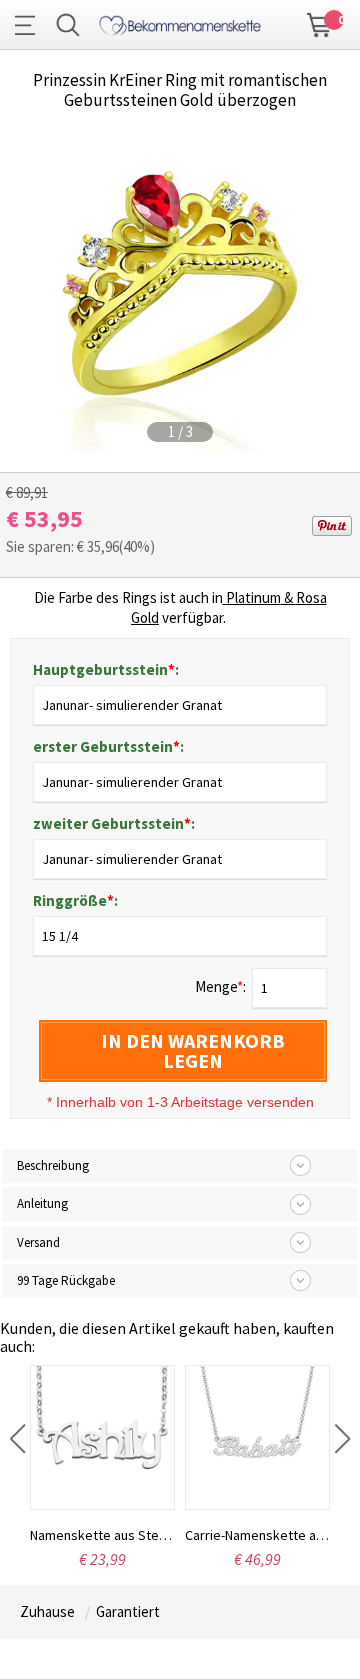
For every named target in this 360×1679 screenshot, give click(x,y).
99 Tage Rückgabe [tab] (66, 1280)
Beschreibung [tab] (53, 1165)
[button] (17, 1439)
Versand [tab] (38, 1242)
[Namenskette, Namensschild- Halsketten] (180, 22)
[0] (320, 23)
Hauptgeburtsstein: (106, 669)
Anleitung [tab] (42, 1203)
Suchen (68, 25)
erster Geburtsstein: (108, 746)
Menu (30, 25)
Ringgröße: (75, 900)
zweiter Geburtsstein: (114, 823)
